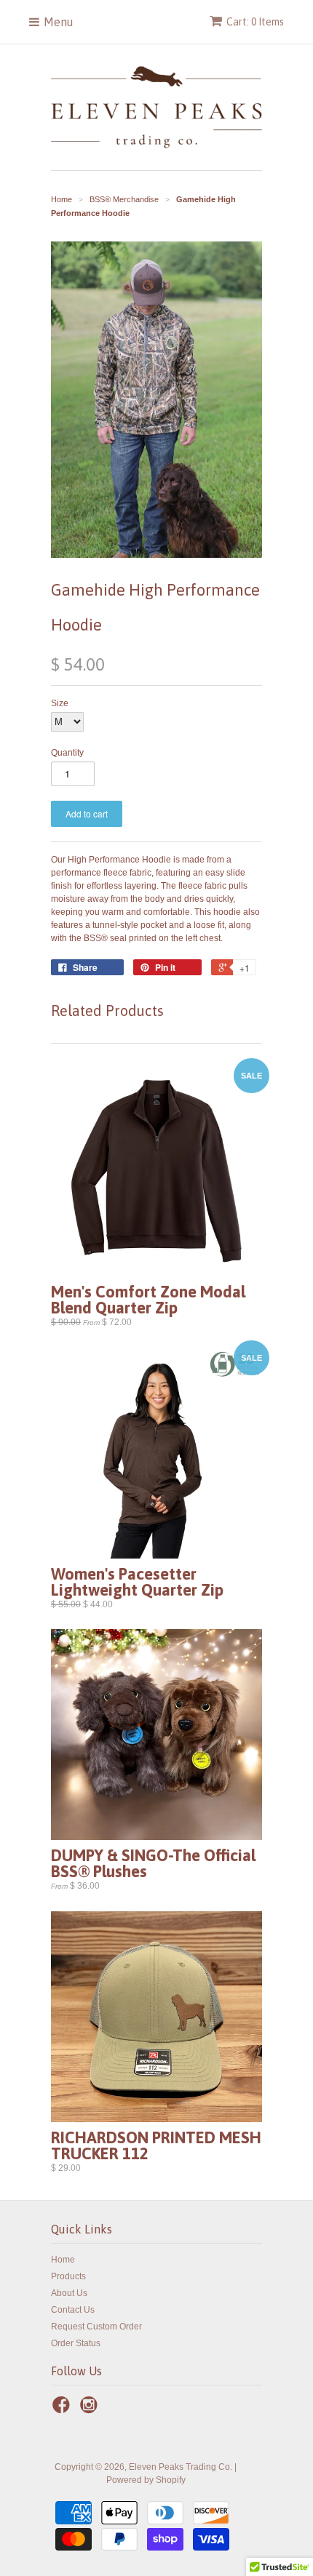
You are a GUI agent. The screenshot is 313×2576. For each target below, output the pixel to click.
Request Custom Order (96, 2327)
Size (60, 703)
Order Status (76, 2343)
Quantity (67, 753)
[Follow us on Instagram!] (91, 2409)
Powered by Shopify (146, 2480)
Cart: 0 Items (255, 22)
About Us (69, 2293)
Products (68, 2276)
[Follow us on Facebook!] (63, 2409)
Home (63, 2260)
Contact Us (73, 2310)
